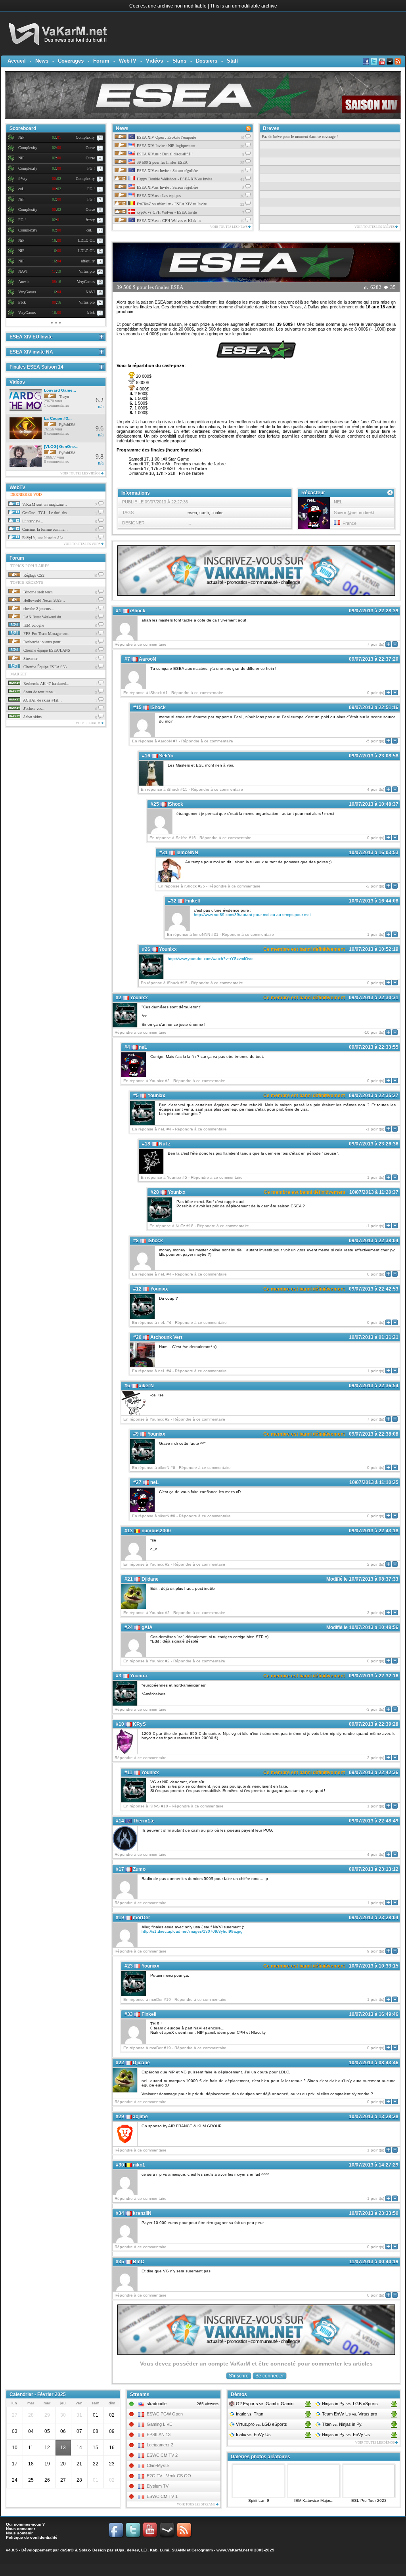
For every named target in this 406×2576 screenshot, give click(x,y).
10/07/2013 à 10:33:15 (374, 1966)
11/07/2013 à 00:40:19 (374, 2262)
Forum (101, 61)
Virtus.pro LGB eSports (261, 2424)
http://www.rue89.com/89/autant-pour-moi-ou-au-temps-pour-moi (252, 915)
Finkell (192, 901)
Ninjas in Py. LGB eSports (349, 2404)
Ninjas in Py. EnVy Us (345, 2434)
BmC (139, 2262)
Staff (232, 61)
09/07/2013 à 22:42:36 (374, 1773)
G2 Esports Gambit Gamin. (265, 2404)
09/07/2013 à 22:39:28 (374, 1724)
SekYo (166, 756)
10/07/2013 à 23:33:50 (374, 2213)
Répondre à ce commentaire (141, 644)
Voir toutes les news (229, 227)
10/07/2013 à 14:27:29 (374, 2165)
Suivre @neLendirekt (354, 513)
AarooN (147, 659)
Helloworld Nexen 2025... (44, 600)
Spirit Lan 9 (259, 2500)
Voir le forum (88, 723)
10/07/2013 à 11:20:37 (374, 1192)
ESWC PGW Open (165, 2414)
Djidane (150, 1579)
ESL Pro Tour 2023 (369, 2500)
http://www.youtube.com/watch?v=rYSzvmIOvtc (211, 959)
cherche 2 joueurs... (38, 609)
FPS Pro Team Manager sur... (46, 634)
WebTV (128, 61)
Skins (179, 61)
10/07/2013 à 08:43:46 (374, 2063)
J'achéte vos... (34, 709)
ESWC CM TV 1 (162, 2496)
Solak (84, 2550)
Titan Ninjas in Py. (342, 2424)
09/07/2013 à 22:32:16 (374, 1676)
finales (217, 513)
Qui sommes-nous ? (25, 2524)
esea (192, 513)
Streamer (30, 659)
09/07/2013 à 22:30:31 (374, 998)
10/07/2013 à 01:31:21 (374, 1337)
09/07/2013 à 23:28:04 (374, 1918)
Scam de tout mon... (39, 692)
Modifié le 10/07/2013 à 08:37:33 (362, 1579)
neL (143, 1047)
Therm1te (144, 1821)
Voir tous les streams (196, 2504)
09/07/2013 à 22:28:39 (374, 611)
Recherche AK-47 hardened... (46, 684)
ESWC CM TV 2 (162, 2455)
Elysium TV (158, 2486)
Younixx (168, 949)
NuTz (165, 1144)
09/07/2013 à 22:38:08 (374, 1434)
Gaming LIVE (159, 2424)
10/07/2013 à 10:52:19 (374, 949)
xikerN (146, 1386)
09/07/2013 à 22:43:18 (374, 1531)
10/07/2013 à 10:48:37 (374, 804)
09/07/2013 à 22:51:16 (374, 708)
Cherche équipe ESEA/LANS (46, 650)
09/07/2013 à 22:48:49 (374, 1821)
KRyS (139, 1724)
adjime (140, 2117)
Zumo (139, 1869)
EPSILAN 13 (159, 2434)
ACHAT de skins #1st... (42, 700)
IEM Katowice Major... (314, 2500)
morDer (142, 1918)
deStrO (67, 2550)
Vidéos (154, 61)
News (42, 61)
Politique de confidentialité (32, 2537)
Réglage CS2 (33, 575)
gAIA (147, 1627)
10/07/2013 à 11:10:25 (374, 1482)
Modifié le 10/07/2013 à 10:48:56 (362, 1627)
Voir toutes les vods (82, 544)
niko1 (139, 2165)
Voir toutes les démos (375, 2443)
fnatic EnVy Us (253, 2434)
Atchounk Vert (166, 1337)
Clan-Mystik (158, 2465)
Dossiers (207, 61)
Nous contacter (21, 2529)
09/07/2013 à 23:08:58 (374, 756)
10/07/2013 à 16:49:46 (374, 2014)
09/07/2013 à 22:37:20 (374, 659)
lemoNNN (187, 853)
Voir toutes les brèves (375, 227)
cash (204, 513)
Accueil (17, 61)
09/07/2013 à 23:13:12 (374, 1869)
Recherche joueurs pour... (43, 642)
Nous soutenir (19, 2533)
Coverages (71, 61)
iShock (138, 611)
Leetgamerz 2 (160, 2445)
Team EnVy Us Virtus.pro (349, 2414)
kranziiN (142, 2213)
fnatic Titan (249, 2414)
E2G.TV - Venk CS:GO (169, 2476)
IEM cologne (33, 625)
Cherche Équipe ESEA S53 (44, 667)
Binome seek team (37, 592)
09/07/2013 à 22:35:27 (374, 1096)
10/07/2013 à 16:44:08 (374, 901)
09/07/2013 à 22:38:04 (374, 1241)
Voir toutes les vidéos (81, 473)
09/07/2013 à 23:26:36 (374, 1144)
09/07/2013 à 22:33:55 (374, 1047)
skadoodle (157, 2404)
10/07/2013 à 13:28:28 (374, 2117)
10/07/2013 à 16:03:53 (374, 853)
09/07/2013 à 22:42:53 (374, 1289)
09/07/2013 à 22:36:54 (374, 1386)
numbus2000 (156, 1531)
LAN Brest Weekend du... (43, 617)
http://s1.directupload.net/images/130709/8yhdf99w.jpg (192, 1931)
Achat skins (32, 717)
